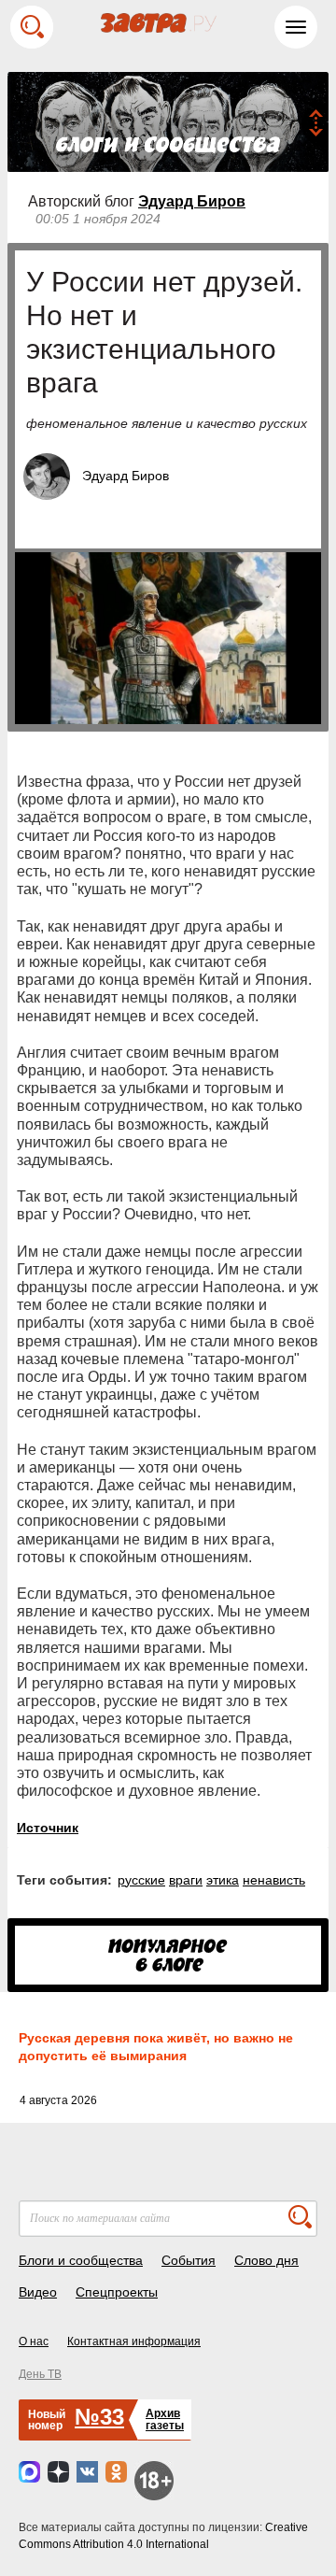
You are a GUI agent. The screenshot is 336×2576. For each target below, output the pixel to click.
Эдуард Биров (192, 201)
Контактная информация (134, 2341)
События (189, 2260)
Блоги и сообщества (81, 2260)
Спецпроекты (117, 2292)
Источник (48, 1828)
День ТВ (40, 2374)
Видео (38, 2292)
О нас (34, 2341)
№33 (99, 2417)
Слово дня (266, 2260)
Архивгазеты (165, 2419)
